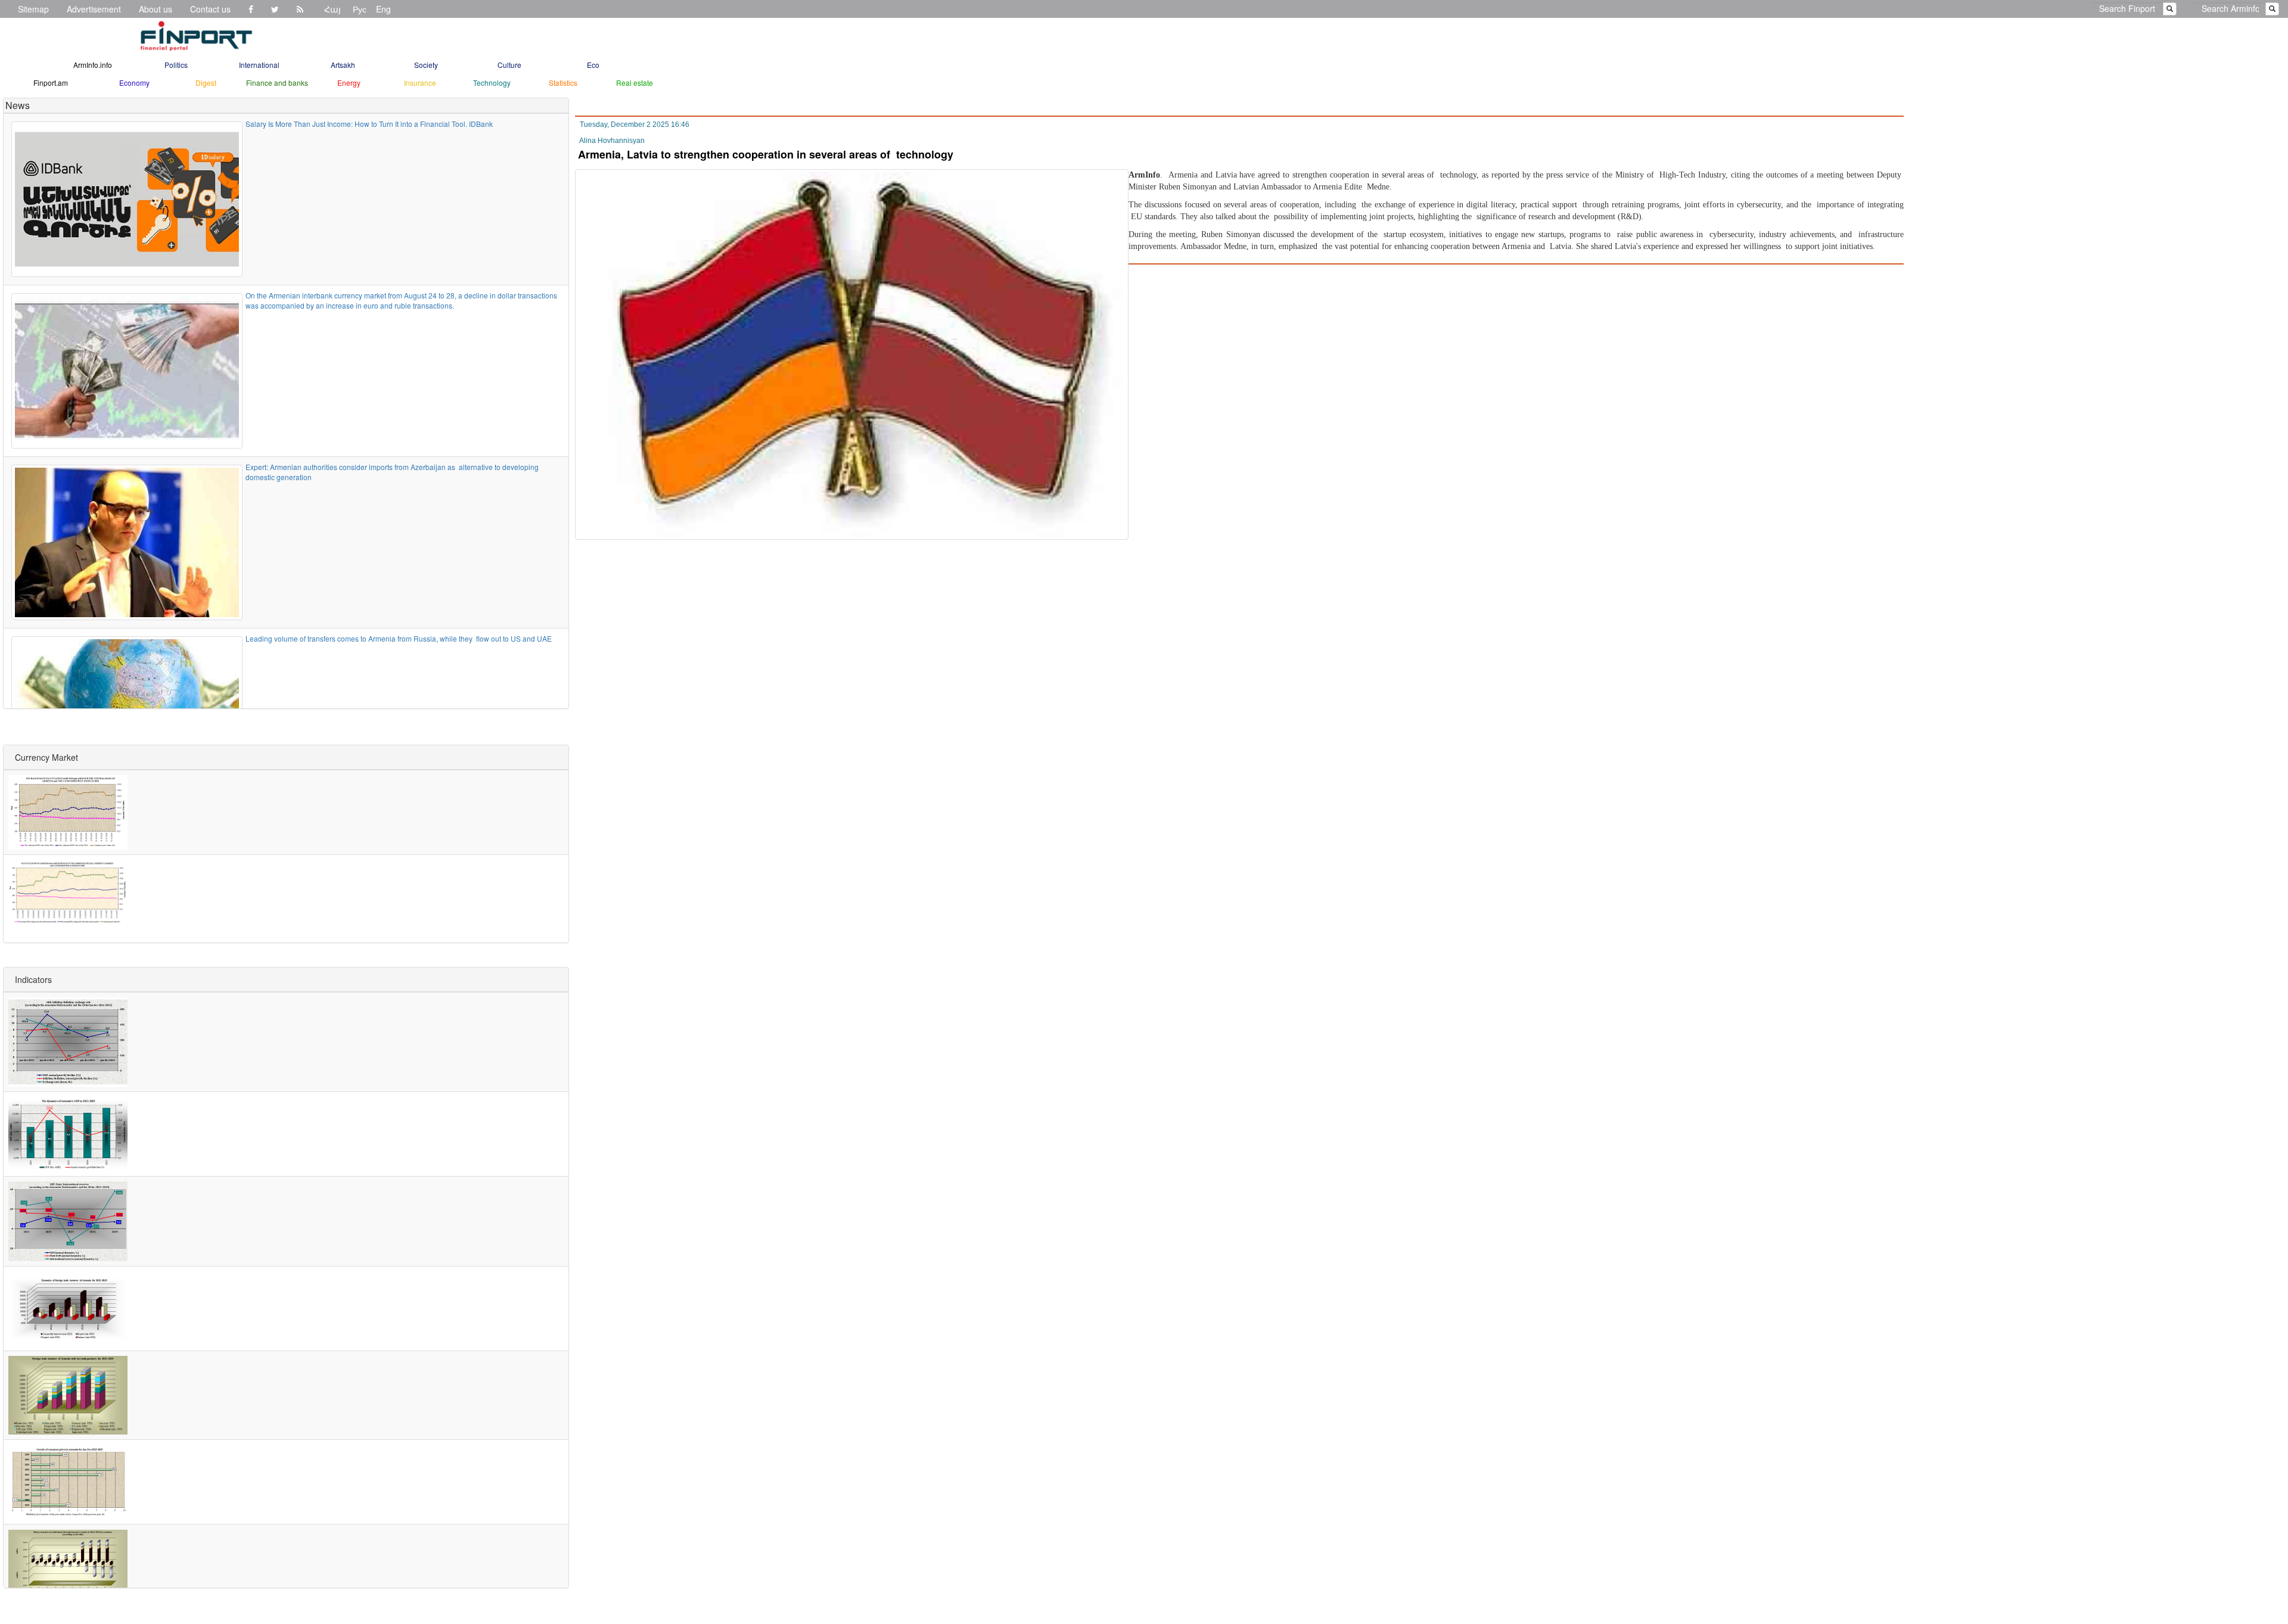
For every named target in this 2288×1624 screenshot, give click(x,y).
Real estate (635, 83)
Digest (206, 83)
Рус (360, 9)
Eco (593, 65)
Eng (383, 9)
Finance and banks (277, 83)
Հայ (332, 9)
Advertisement (94, 9)
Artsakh (343, 65)
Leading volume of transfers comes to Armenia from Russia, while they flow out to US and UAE (399, 638)
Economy (134, 83)
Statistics (563, 83)
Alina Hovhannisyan (612, 141)
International (259, 65)
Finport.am (51, 83)
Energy (349, 83)
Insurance (420, 83)
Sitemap (33, 9)
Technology (492, 83)
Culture (509, 65)
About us (156, 9)
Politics (176, 65)
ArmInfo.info (93, 65)
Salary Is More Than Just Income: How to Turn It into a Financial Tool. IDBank (369, 124)
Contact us (210, 9)
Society (426, 65)
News (18, 105)
